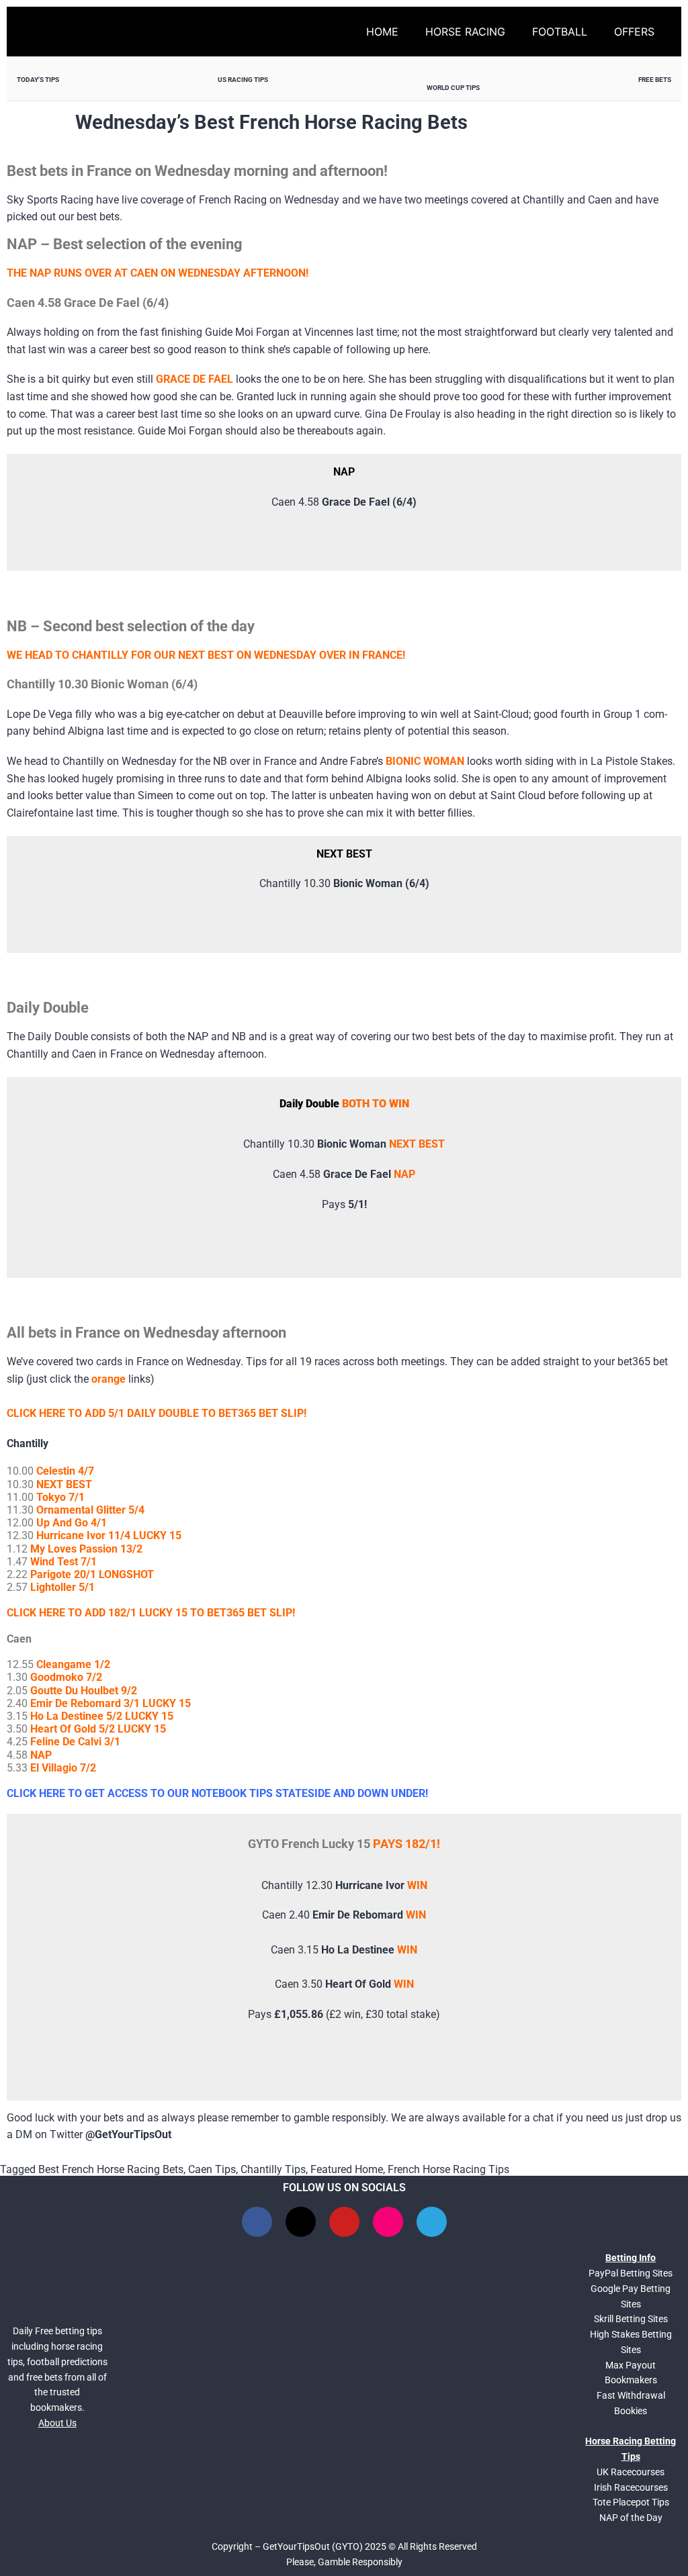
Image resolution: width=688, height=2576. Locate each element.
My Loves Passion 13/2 (86, 1549)
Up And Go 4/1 (72, 1523)
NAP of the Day (631, 2518)
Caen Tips (212, 2169)
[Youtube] (344, 2222)
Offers (634, 32)
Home (382, 32)
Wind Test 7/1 (63, 1562)
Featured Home (347, 2169)
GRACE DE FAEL (195, 379)
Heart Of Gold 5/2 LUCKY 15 (98, 1729)
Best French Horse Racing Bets (111, 2169)
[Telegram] (432, 2222)
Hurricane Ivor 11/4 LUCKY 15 (109, 1535)
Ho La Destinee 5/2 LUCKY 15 (102, 1716)
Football (560, 32)
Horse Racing (465, 32)
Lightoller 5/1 (62, 1587)
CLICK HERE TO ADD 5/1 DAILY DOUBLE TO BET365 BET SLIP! (157, 1413)
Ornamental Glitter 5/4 (90, 1510)
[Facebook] (257, 2222)
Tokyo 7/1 (60, 1497)
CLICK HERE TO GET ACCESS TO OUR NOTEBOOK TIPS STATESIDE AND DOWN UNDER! (217, 1793)
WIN (417, 1885)
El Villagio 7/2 (63, 1768)
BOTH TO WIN (376, 1104)
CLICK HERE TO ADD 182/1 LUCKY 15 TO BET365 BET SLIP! (151, 1613)
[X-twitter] (301, 2222)
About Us (57, 2423)
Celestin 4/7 (65, 1471)
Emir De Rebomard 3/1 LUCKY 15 (111, 1703)
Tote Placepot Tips (631, 2502)
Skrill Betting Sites (631, 2319)
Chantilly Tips (273, 2169)
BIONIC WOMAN (425, 761)
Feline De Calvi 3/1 (75, 1742)
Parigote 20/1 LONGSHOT (92, 1574)
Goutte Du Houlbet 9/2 (85, 1691)
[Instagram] (388, 2222)
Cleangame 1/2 (73, 1664)
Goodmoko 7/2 (66, 1677)
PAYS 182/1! (406, 1844)
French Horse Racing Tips (448, 2169)
